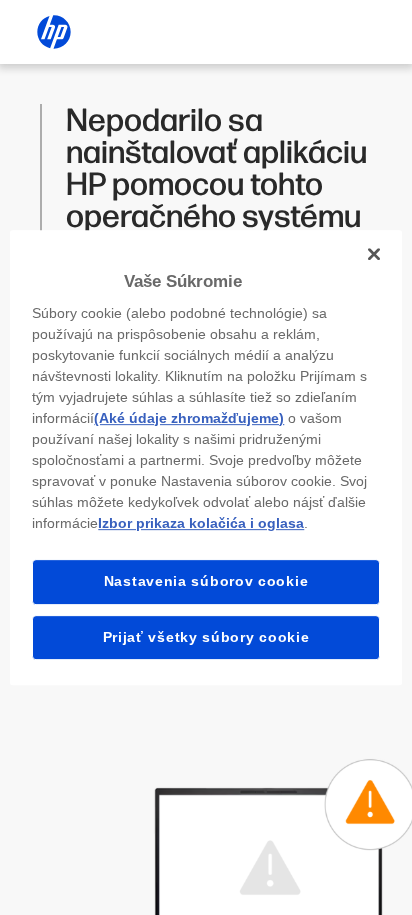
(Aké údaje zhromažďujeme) (189, 418)
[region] (205, 458)
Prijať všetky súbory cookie (206, 637)
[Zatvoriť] (374, 254)
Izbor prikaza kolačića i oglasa (201, 523)
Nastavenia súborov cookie (206, 581)
